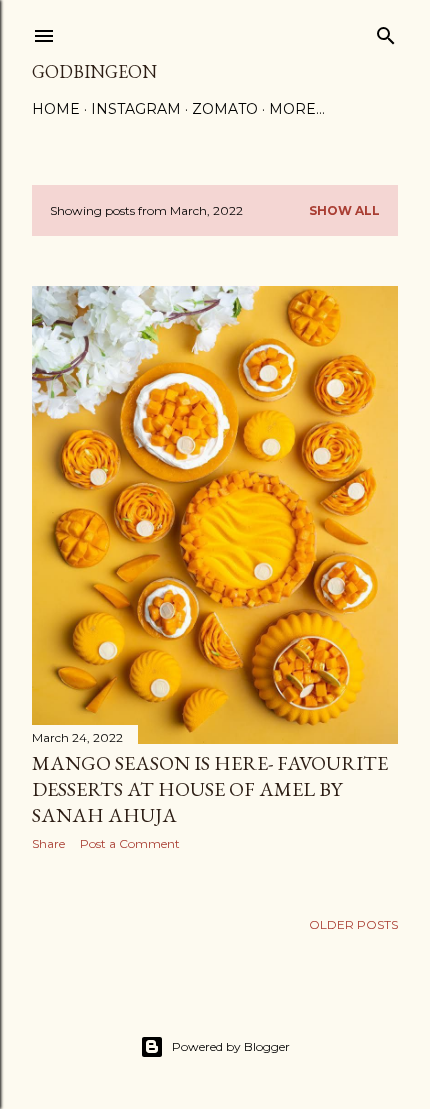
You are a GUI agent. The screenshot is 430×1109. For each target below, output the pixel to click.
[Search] (386, 31)
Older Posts (353, 924)
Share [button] (48, 843)
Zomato (225, 109)
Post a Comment (130, 843)
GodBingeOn (94, 71)
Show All (344, 210)
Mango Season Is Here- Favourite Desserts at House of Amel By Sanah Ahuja (210, 789)
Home (56, 109)
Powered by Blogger (231, 1046)
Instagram (136, 109)
